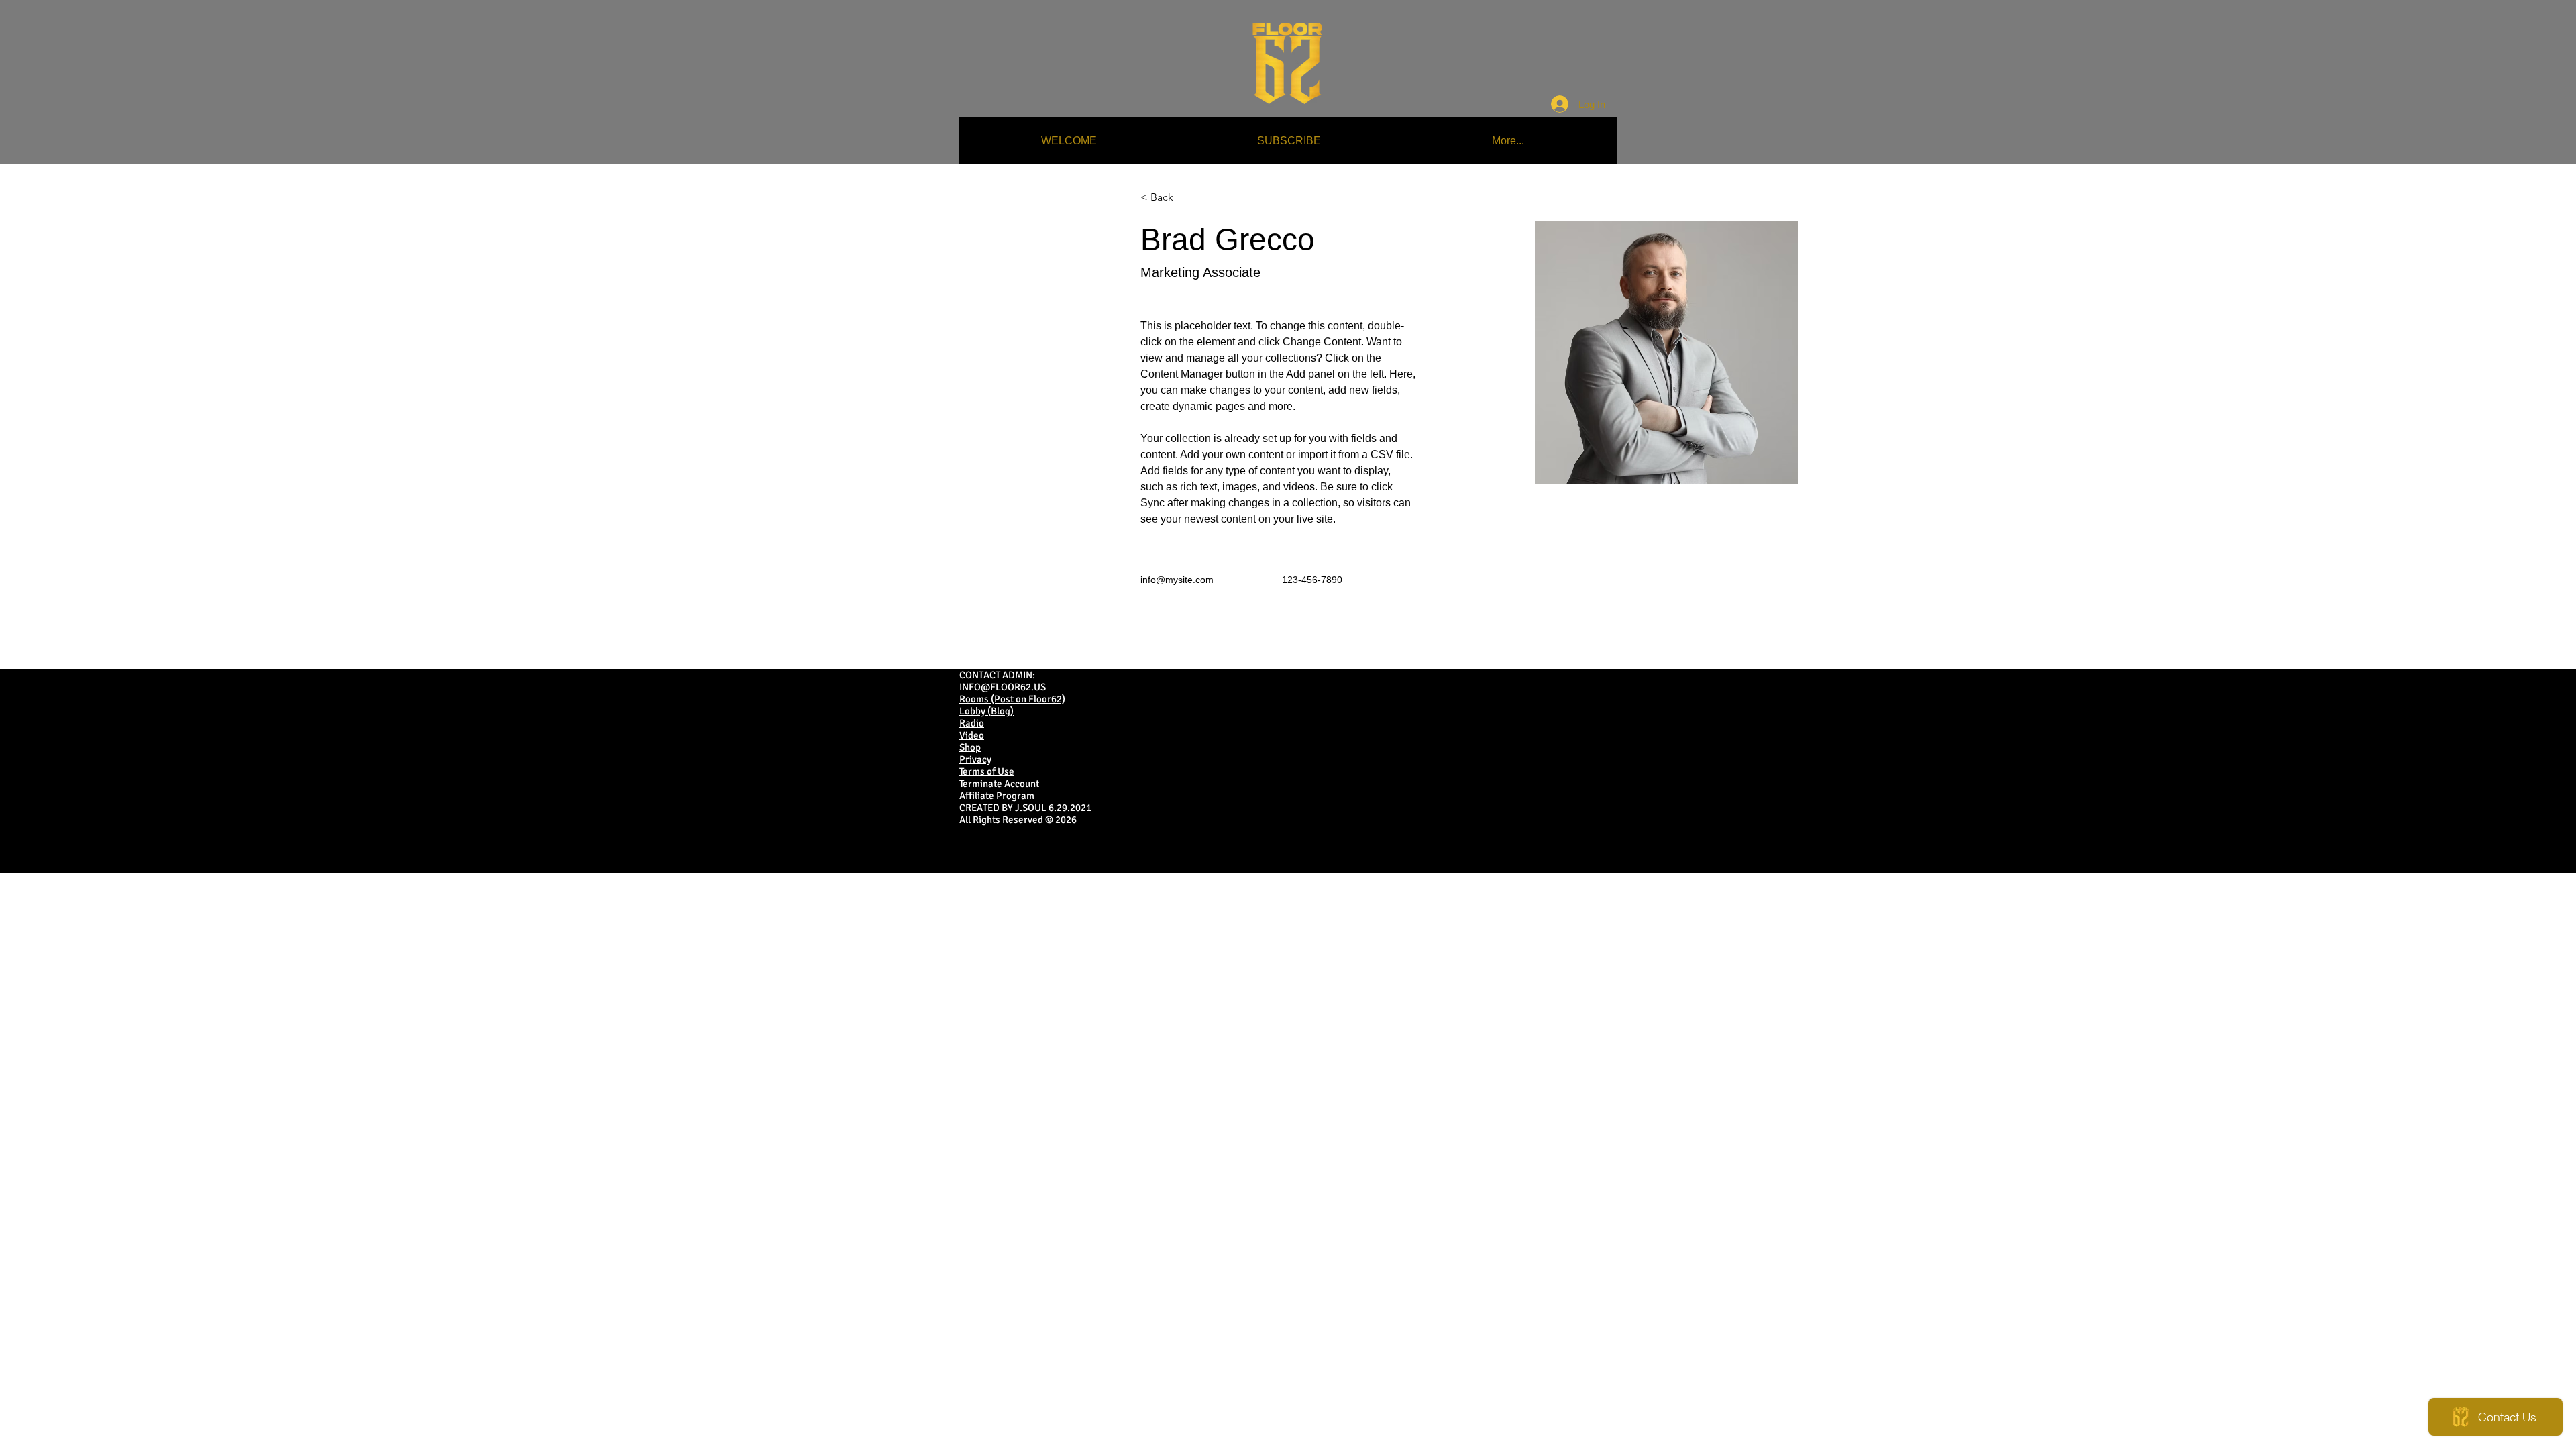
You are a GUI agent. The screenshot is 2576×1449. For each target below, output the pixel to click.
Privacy (975, 759)
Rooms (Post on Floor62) (1012, 699)
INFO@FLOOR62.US (1003, 687)
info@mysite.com (1177, 580)
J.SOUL (1030, 808)
